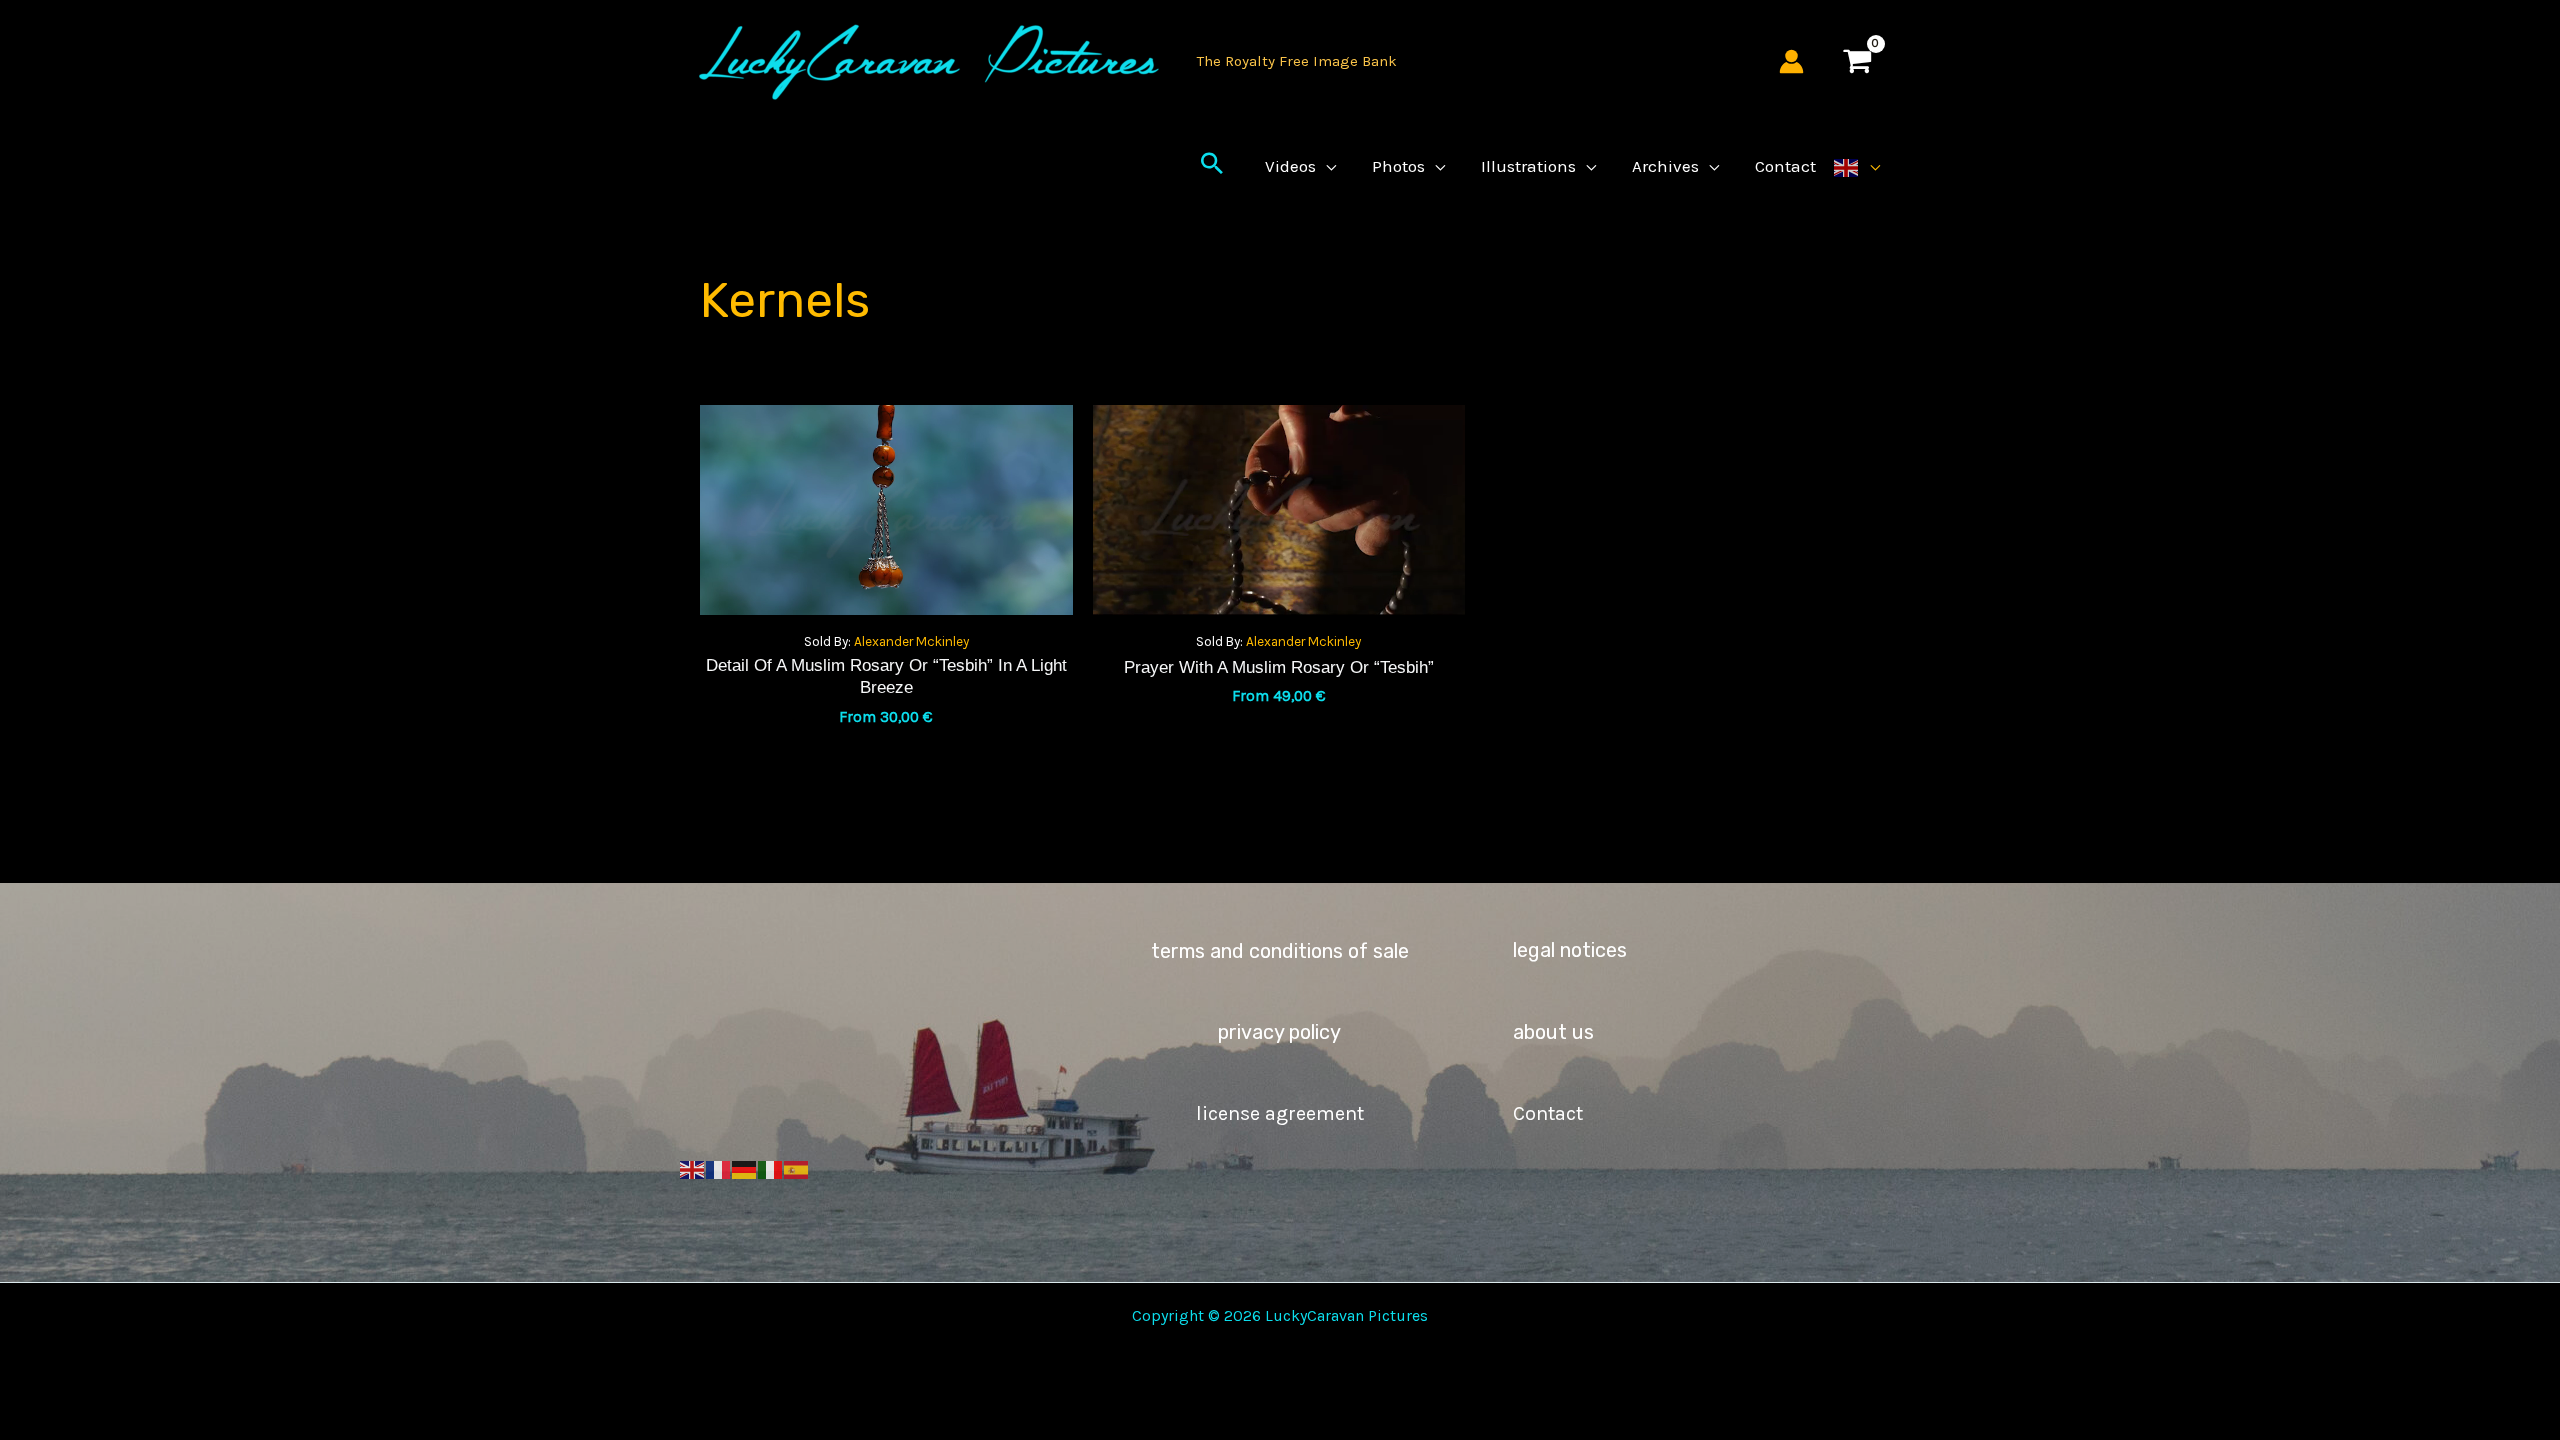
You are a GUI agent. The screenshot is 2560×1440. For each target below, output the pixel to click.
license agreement (1280, 1113)
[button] (1212, 166)
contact (1548, 1113)
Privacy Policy (1279, 1032)
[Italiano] (771, 1169)
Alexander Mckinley (911, 641)
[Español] (797, 1169)
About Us (1553, 1032)
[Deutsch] (745, 1169)
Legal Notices (1570, 950)
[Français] (719, 1169)
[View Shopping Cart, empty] (1857, 61)
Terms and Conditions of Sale (1280, 951)
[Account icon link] (1791, 61)
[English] (1857, 166)
